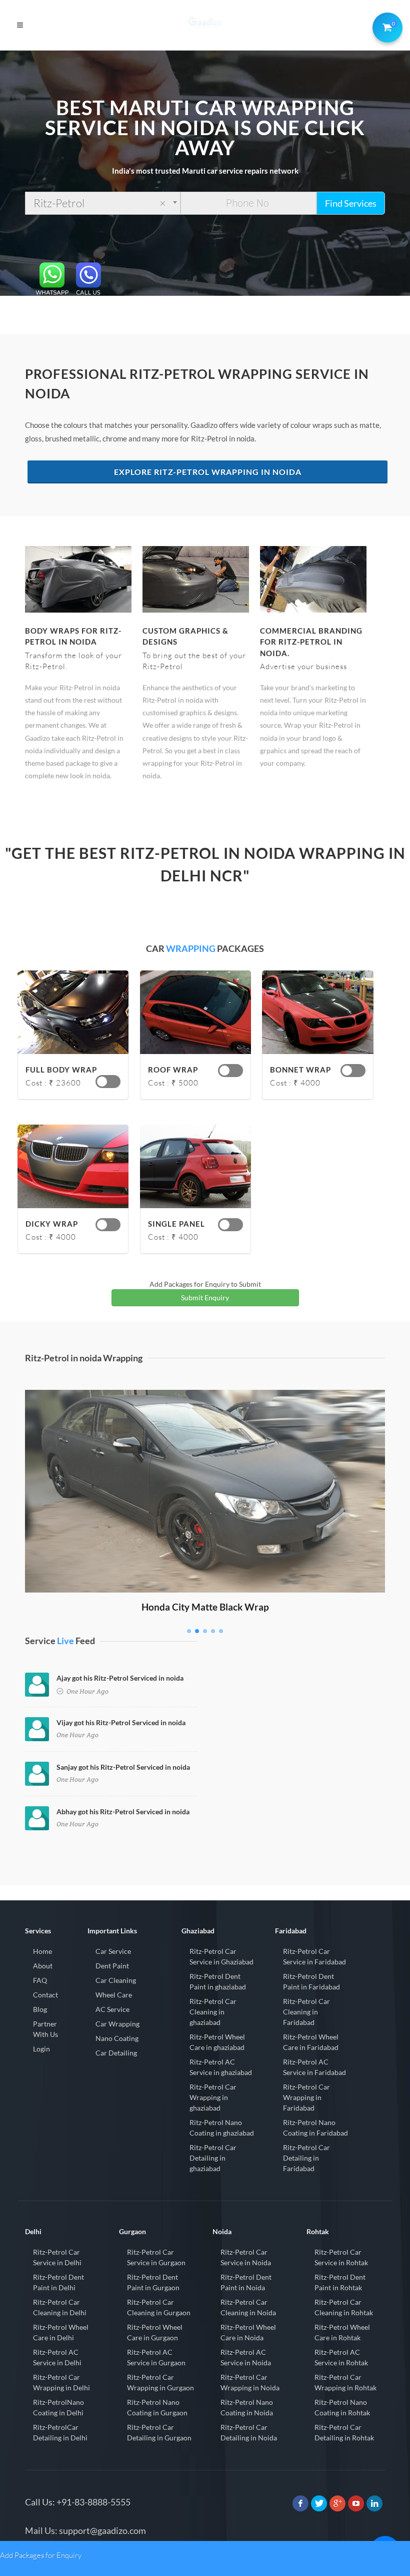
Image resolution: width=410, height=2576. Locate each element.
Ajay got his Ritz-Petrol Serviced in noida (120, 1678)
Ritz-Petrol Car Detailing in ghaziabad (213, 2158)
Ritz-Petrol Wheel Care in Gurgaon (155, 2332)
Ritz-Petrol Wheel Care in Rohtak (342, 2332)
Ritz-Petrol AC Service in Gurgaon (156, 2357)
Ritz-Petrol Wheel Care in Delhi (61, 2332)
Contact (45, 1995)
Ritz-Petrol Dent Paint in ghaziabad (218, 1981)
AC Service (112, 2009)
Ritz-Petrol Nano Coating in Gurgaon (157, 2407)
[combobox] (103, 203)
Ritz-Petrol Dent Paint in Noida (246, 2282)
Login (41, 2049)
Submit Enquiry (205, 1298)
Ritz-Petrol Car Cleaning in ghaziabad (213, 2012)
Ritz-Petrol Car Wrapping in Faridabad (306, 2097)
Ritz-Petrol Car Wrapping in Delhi (61, 2382)
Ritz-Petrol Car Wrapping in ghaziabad (213, 2097)
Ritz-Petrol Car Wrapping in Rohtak (345, 2382)
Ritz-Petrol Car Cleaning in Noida (248, 2307)
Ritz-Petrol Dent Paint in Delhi (58, 2282)
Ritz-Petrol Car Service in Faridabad (314, 1956)
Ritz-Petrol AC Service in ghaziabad (221, 2067)
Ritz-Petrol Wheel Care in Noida (248, 2332)
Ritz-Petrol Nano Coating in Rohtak (342, 2407)
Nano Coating (117, 2038)
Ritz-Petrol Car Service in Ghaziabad (221, 1956)
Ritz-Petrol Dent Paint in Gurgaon (153, 2282)
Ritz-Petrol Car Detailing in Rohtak (344, 2432)
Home (42, 1951)
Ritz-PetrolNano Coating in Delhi (58, 2407)
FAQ (40, 1980)
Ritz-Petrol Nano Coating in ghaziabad (222, 2128)
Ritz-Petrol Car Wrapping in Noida (250, 2382)
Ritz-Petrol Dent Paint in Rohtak (340, 2282)
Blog (40, 2009)
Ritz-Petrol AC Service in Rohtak (341, 2357)
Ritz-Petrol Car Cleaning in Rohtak (344, 2307)
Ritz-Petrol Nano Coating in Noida (247, 2407)
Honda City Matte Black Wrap (205, 1607)
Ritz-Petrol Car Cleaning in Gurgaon (159, 2307)
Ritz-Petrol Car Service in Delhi (57, 2257)
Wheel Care (114, 1995)
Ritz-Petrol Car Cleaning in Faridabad (306, 2012)
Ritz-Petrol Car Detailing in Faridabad (306, 2158)
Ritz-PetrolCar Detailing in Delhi (60, 2432)
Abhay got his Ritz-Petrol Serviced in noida (123, 1812)
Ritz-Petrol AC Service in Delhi (57, 2357)
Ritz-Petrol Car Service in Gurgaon (156, 2257)
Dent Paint (112, 1966)
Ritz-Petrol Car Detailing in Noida (249, 2432)
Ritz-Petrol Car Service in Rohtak (341, 2257)
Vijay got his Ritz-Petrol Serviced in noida (121, 1722)
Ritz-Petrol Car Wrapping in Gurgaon (160, 2382)
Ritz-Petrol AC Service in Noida (246, 2357)
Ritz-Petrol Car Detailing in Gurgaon (159, 2432)
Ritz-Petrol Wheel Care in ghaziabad (217, 2042)
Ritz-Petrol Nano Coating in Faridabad (315, 2128)
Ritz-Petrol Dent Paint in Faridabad (311, 1981)
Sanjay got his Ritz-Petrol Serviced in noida (123, 1767)
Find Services (351, 203)
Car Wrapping (117, 2024)
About (43, 1966)
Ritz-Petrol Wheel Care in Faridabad (311, 2042)
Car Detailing (116, 2053)
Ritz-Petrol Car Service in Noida (246, 2257)
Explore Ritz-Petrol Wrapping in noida (208, 472)
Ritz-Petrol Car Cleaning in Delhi (60, 2307)
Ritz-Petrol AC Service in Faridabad (314, 2067)
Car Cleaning (116, 1980)
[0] (385, 26)
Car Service (113, 1951)
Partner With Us (45, 2029)
